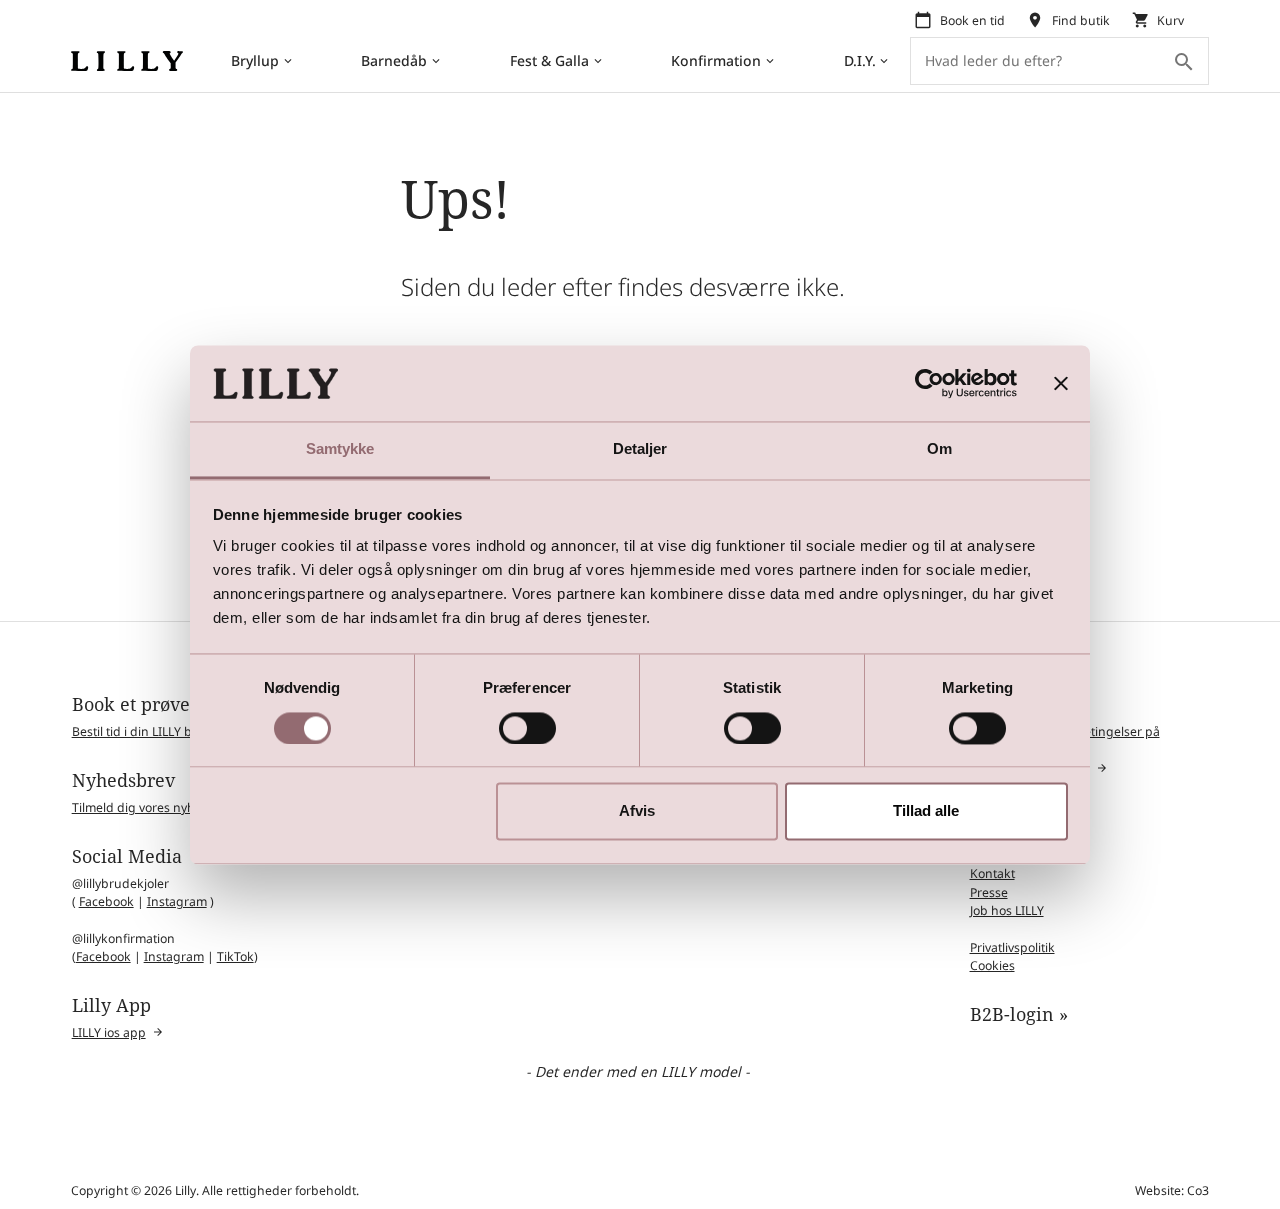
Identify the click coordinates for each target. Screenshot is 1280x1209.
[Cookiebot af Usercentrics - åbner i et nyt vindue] (929, 383)
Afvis (637, 811)
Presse (989, 892)
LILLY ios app (109, 1032)
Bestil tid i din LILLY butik (143, 731)
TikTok (235, 956)
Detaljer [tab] (640, 449)
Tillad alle (926, 811)
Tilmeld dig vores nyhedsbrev (158, 807)
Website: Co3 (1172, 1190)
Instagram (177, 901)
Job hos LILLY (1007, 910)
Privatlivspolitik (1012, 947)
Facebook (106, 901)
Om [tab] (939, 449)
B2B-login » (1019, 1014)
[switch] (527, 728)
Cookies (992, 965)
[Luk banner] (1061, 383)
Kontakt (992, 873)
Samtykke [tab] (340, 449)
